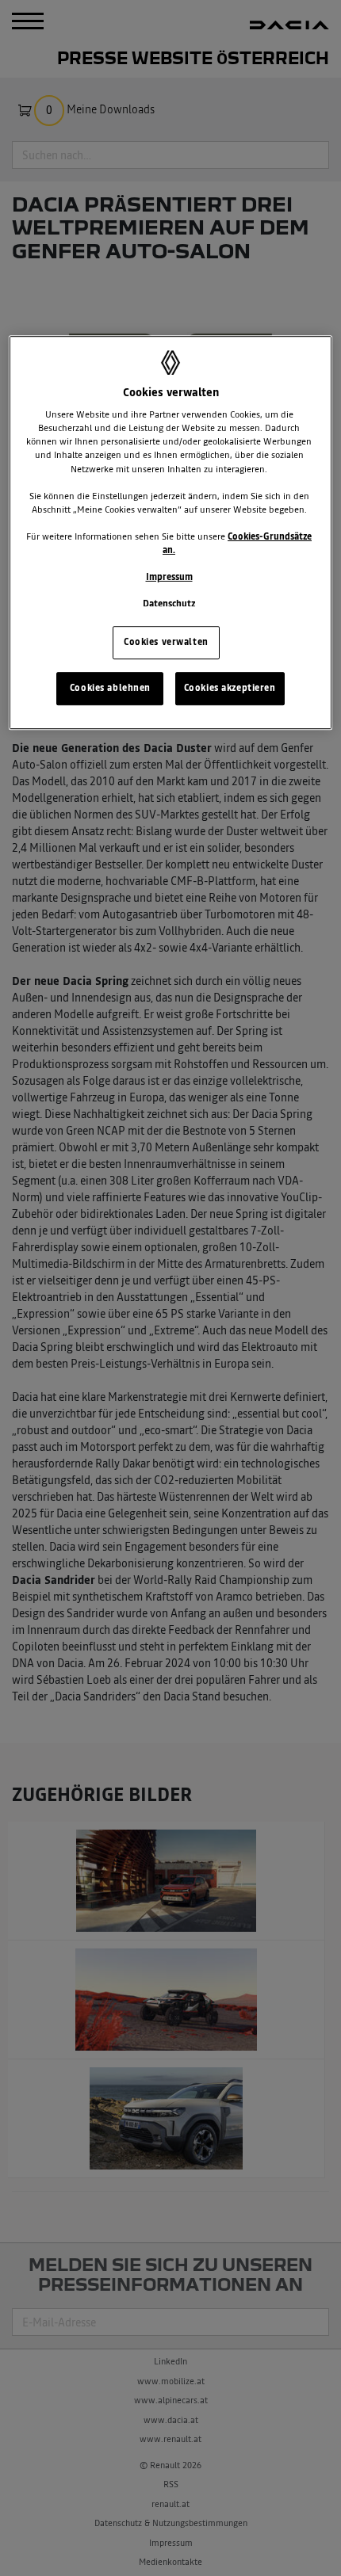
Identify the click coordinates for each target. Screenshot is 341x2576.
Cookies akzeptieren (230, 688)
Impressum (169, 577)
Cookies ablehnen (110, 688)
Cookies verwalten (166, 642)
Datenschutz (169, 604)
